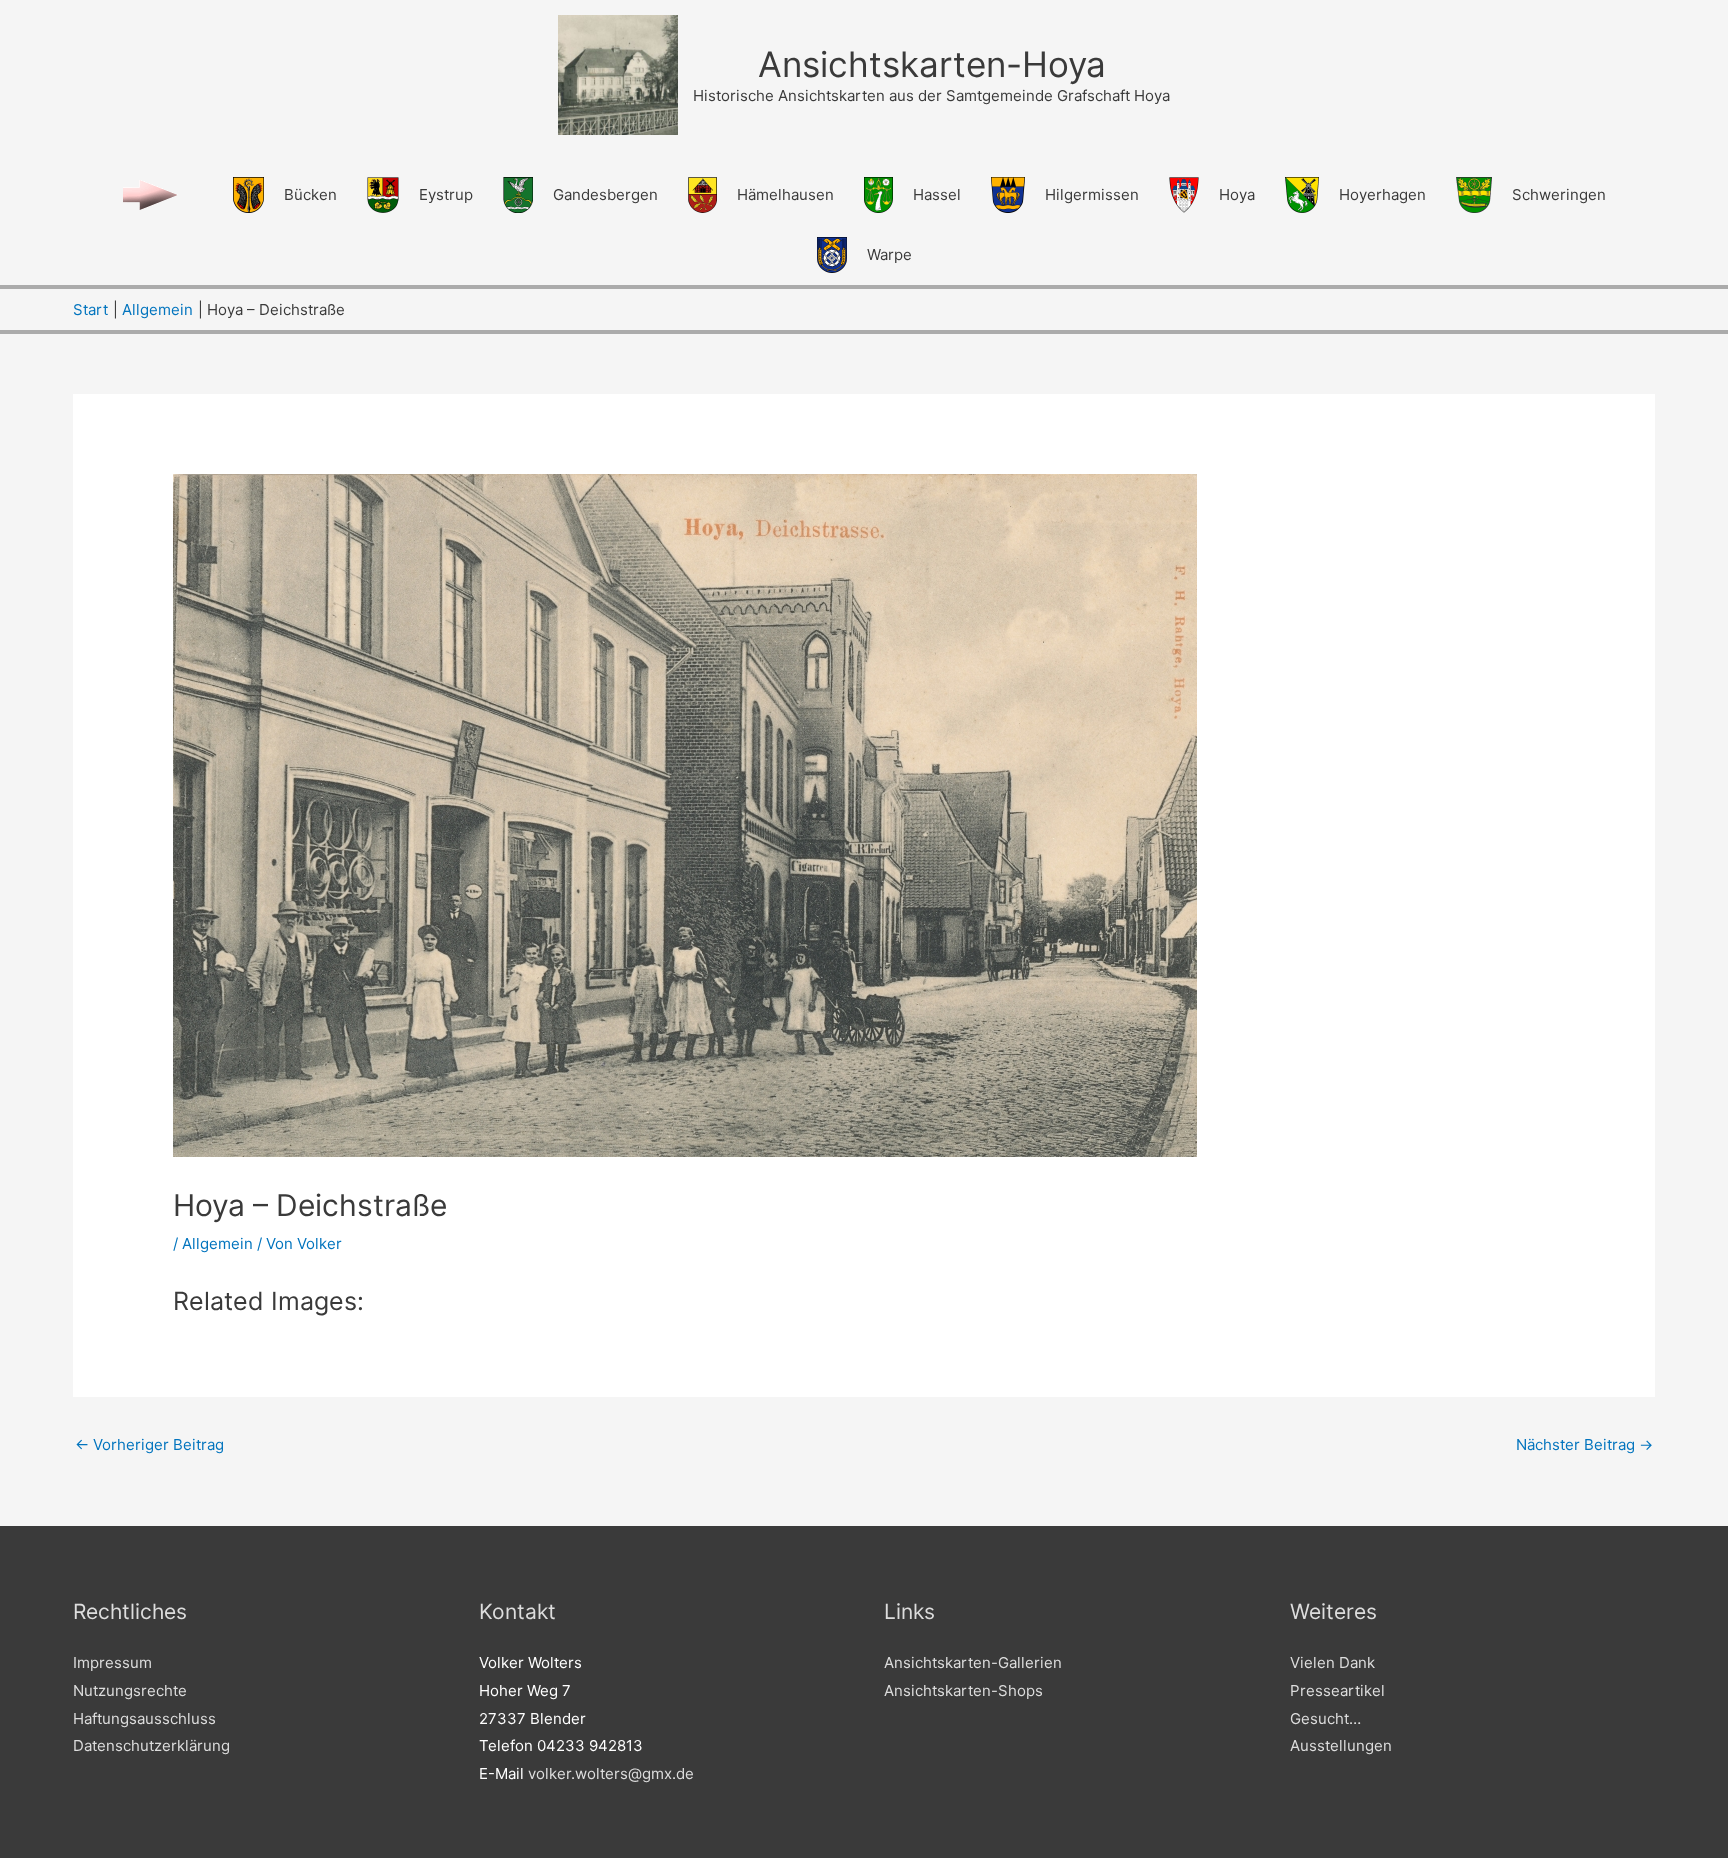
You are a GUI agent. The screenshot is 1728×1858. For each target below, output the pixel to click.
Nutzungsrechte (130, 1690)
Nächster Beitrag (1584, 1444)
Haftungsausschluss (144, 1718)
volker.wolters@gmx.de (611, 1773)
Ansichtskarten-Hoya (932, 64)
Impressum (112, 1662)
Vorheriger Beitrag (149, 1444)
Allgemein (217, 1243)
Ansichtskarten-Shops (963, 1690)
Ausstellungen (1341, 1745)
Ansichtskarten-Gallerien (973, 1662)
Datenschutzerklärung (151, 1745)
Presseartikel (1337, 1690)
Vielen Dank (1332, 1662)
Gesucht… (1325, 1718)
